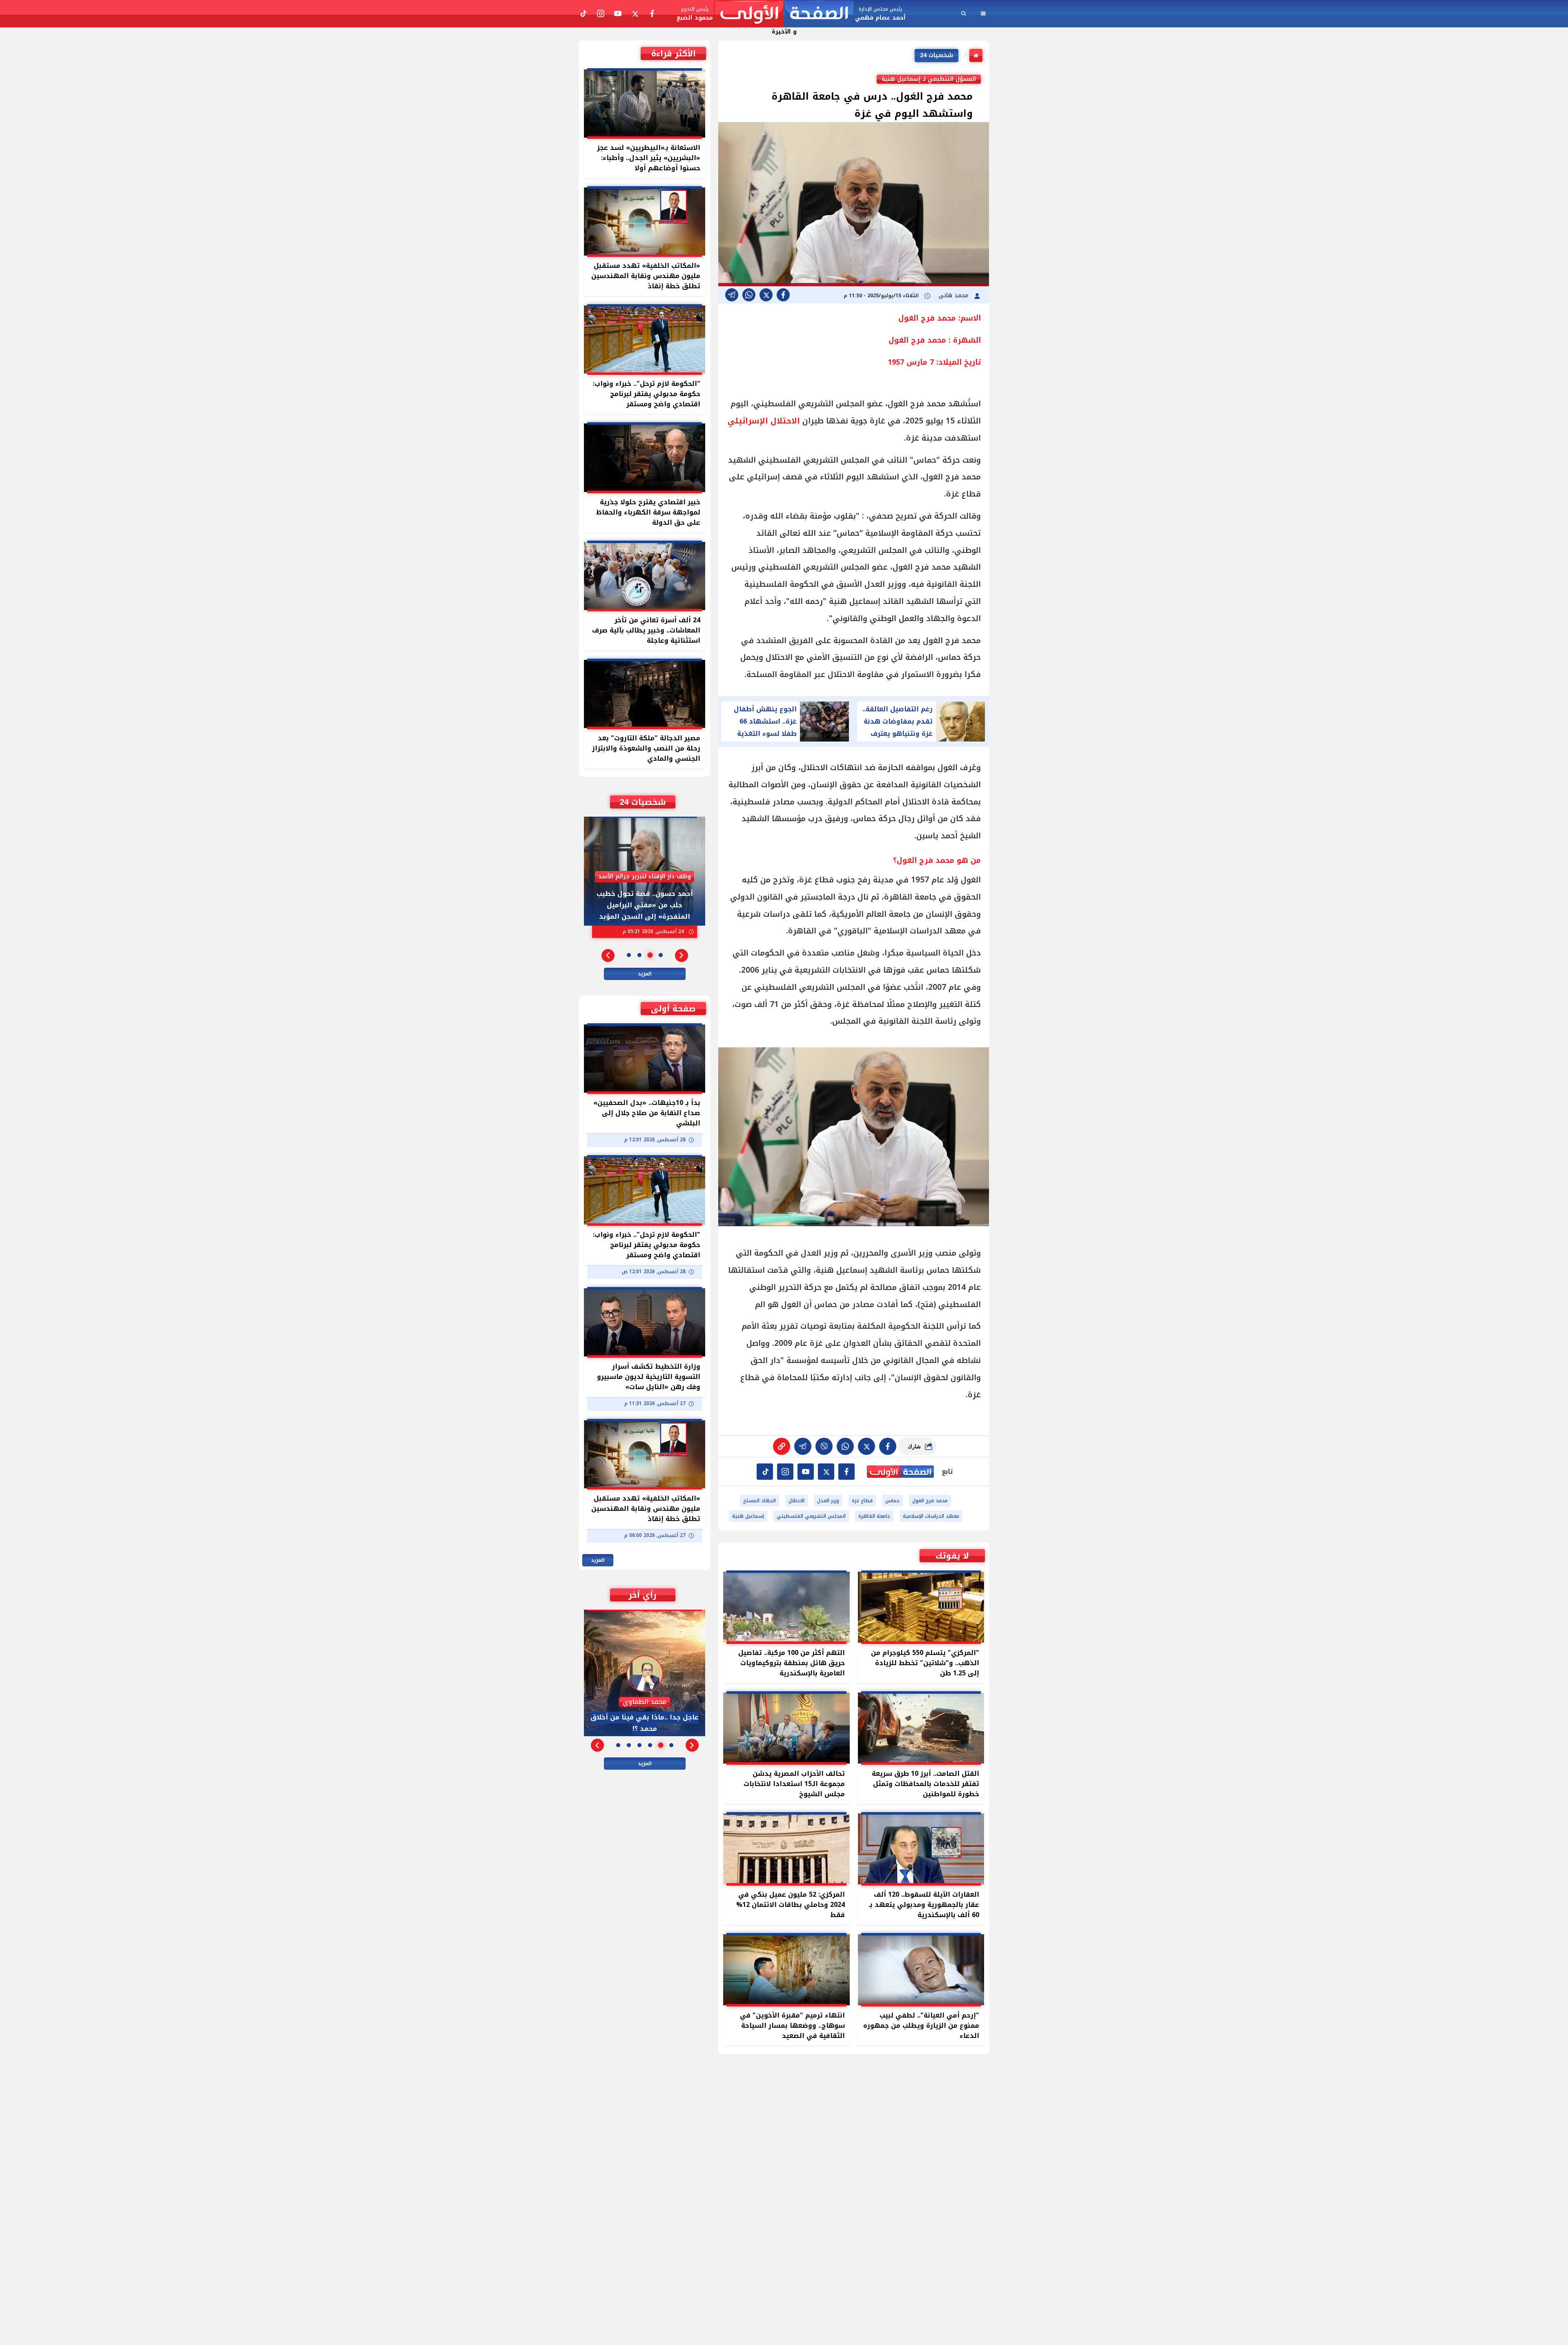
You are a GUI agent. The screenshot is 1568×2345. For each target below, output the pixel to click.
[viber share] (732, 295)
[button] (682, 955)
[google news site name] (846, 1472)
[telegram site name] (806, 1472)
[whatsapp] (782, 1446)
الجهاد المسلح (759, 1501)
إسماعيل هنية (748, 1516)
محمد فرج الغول (930, 1501)
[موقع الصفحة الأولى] (784, 14)
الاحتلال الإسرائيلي (764, 421)
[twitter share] (766, 295)
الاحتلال (796, 1501)
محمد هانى (954, 295)
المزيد (645, 974)
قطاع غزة (862, 1501)
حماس (892, 1501)
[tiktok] (765, 1472)
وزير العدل (828, 1501)
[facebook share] (783, 295)
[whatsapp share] (749, 295)
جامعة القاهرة (874, 1516)
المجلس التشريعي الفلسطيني (811, 1516)
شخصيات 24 (937, 55)
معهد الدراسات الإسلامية (931, 1516)
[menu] (983, 13)
